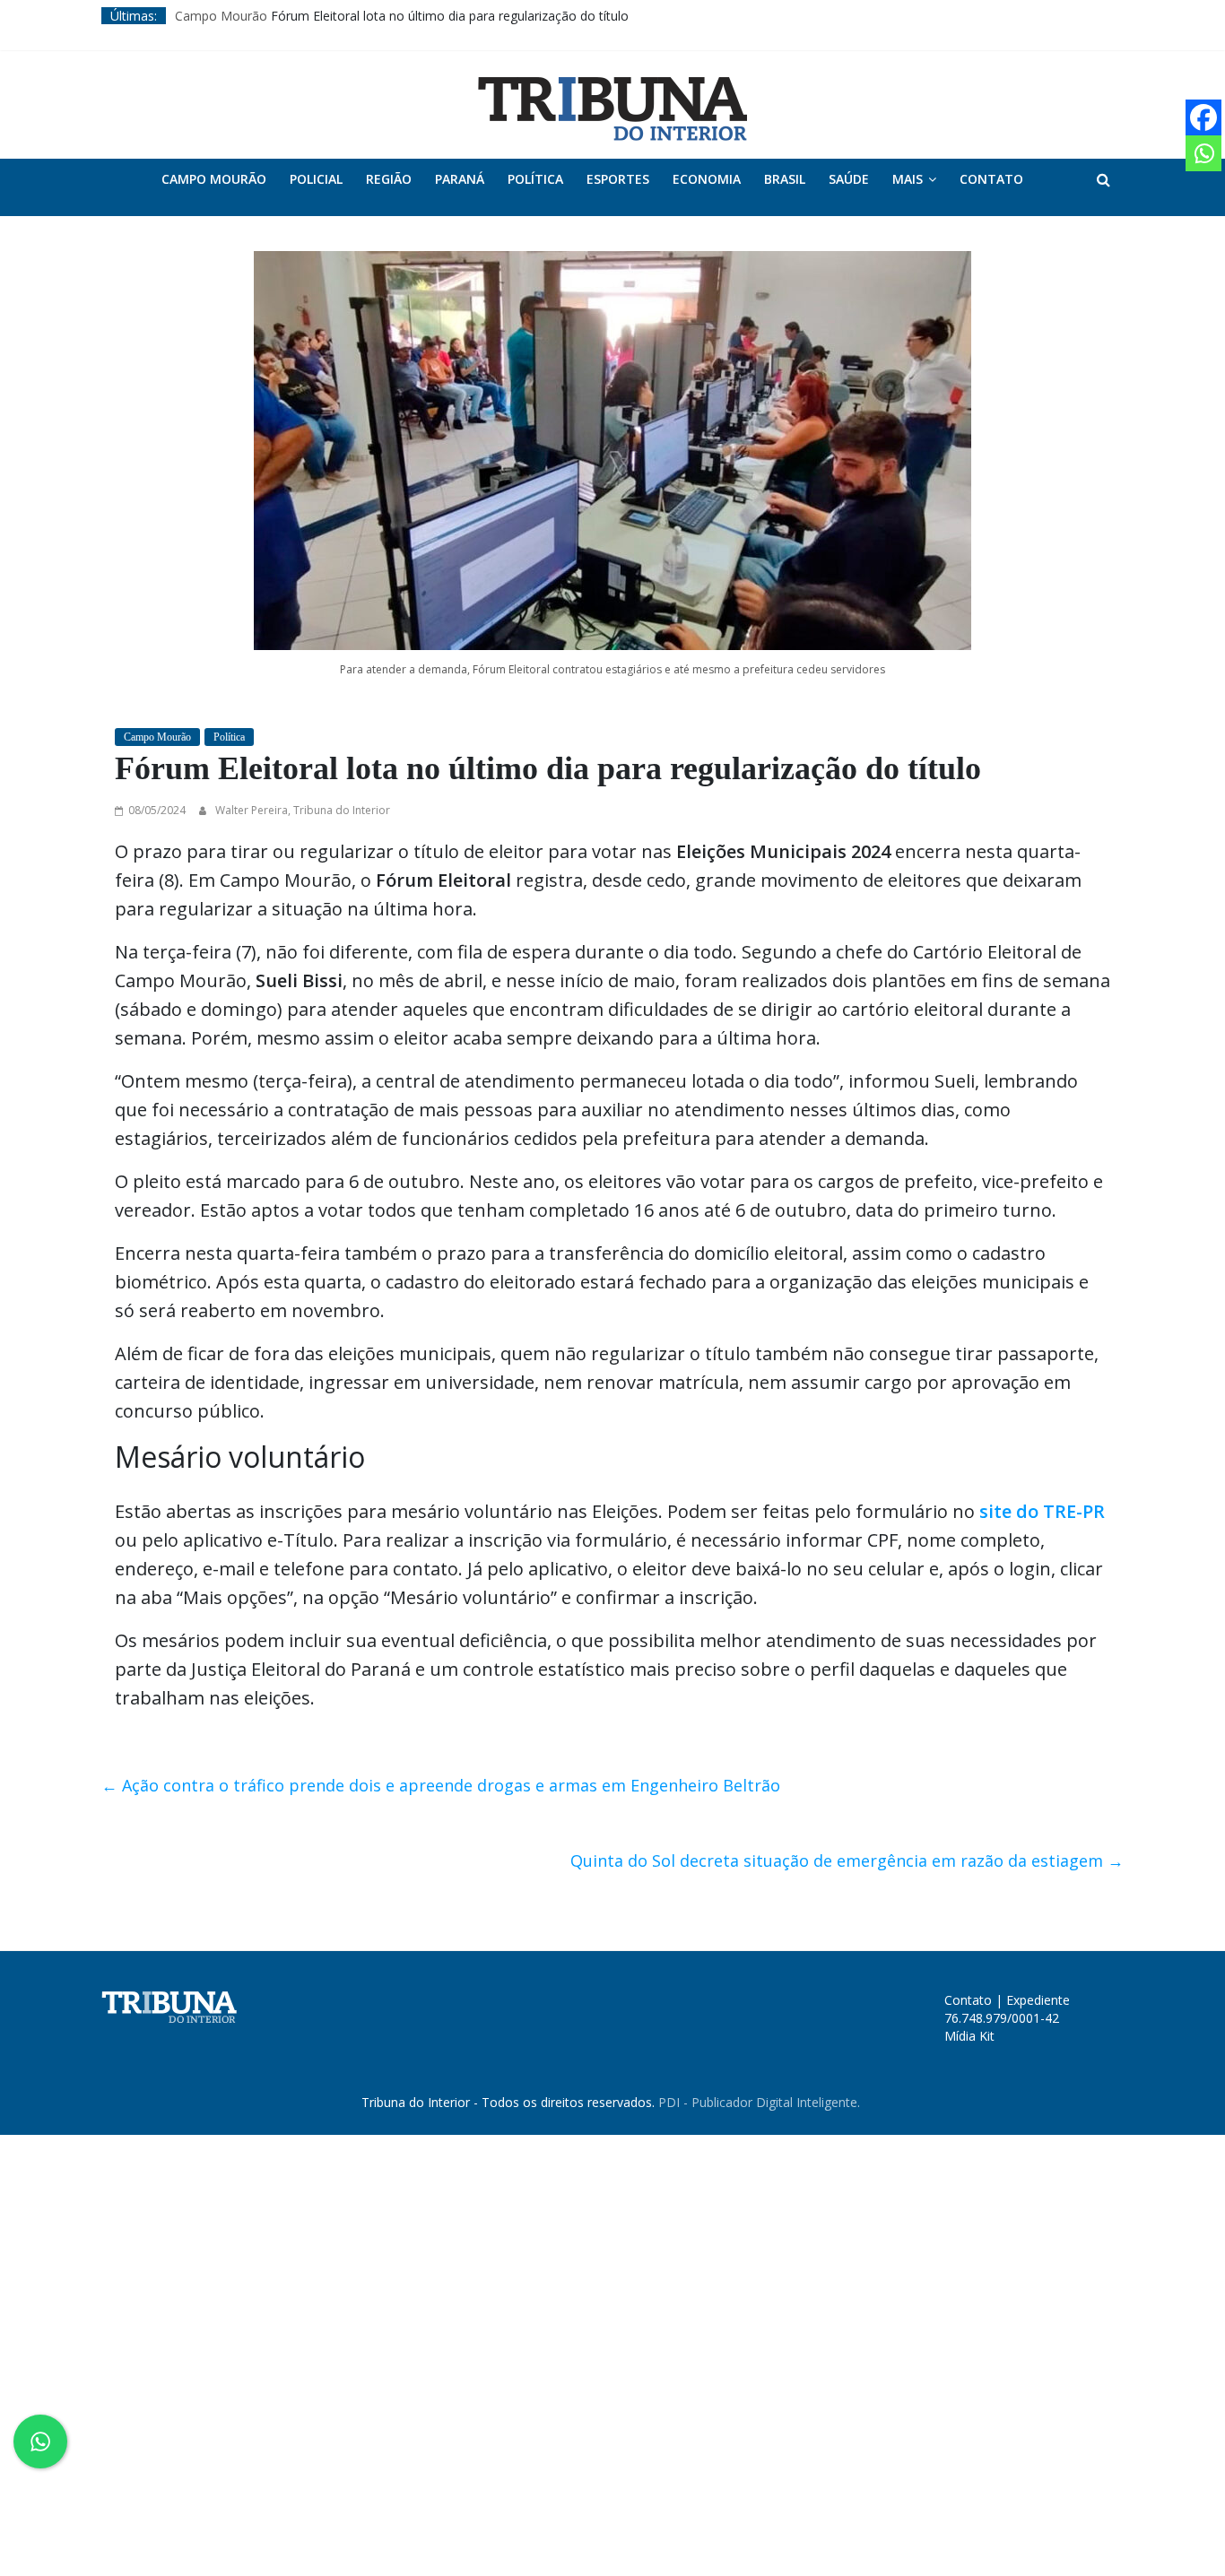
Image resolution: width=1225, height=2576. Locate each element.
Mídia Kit (969, 2036)
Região (389, 179)
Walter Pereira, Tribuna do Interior (303, 810)
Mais (908, 179)
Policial (316, 179)
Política (535, 179)
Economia (707, 179)
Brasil (785, 179)
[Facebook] (1203, 117)
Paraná (460, 179)
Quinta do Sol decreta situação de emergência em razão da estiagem (847, 1860)
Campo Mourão (221, 16)
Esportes (618, 179)
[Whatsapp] (1203, 153)
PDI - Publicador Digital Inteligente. (759, 2102)
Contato (991, 179)
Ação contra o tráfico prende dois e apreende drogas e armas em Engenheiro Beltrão (441, 1785)
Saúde (849, 179)
